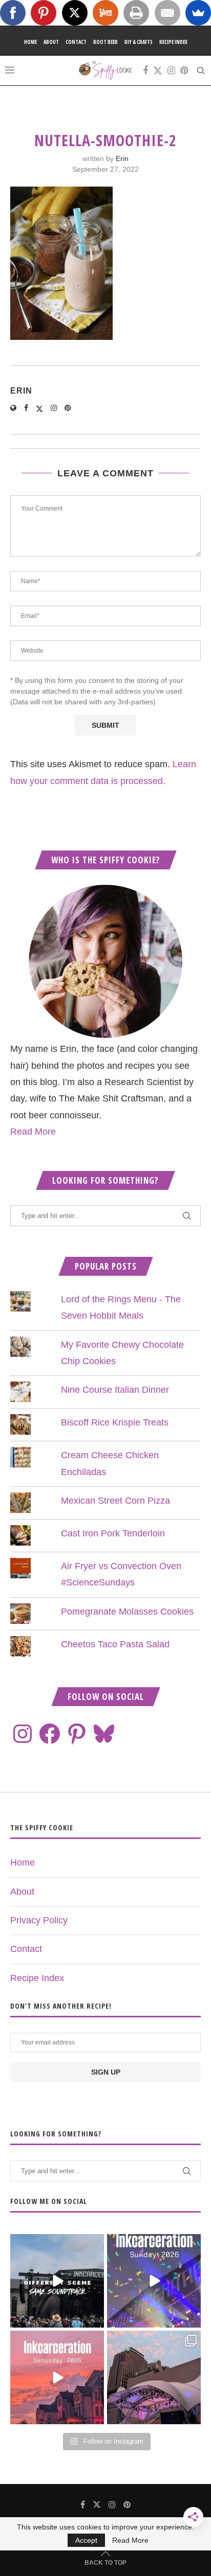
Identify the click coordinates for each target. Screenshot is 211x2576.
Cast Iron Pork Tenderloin (113, 1533)
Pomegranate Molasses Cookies (127, 1612)
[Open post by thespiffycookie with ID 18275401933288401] (57, 2377)
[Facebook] (145, 71)
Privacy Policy (39, 1920)
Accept (86, 2540)
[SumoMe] (198, 13)
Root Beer (105, 42)
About (51, 42)
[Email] (167, 13)
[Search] (201, 71)
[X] (75, 13)
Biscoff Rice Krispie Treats (115, 1422)
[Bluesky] (104, 1734)
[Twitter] (158, 71)
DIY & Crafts (139, 42)
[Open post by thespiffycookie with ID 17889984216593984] (154, 2377)
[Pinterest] (184, 71)
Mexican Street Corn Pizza (115, 1501)
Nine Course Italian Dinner (115, 1390)
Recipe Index (173, 42)
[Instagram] (171, 71)
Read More (33, 1132)
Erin (122, 158)
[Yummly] (105, 13)
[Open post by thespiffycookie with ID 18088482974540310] (57, 2281)
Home (30, 42)
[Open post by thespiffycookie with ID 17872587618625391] (154, 2281)
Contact (76, 42)
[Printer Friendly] (136, 13)
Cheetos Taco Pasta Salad (115, 1644)
